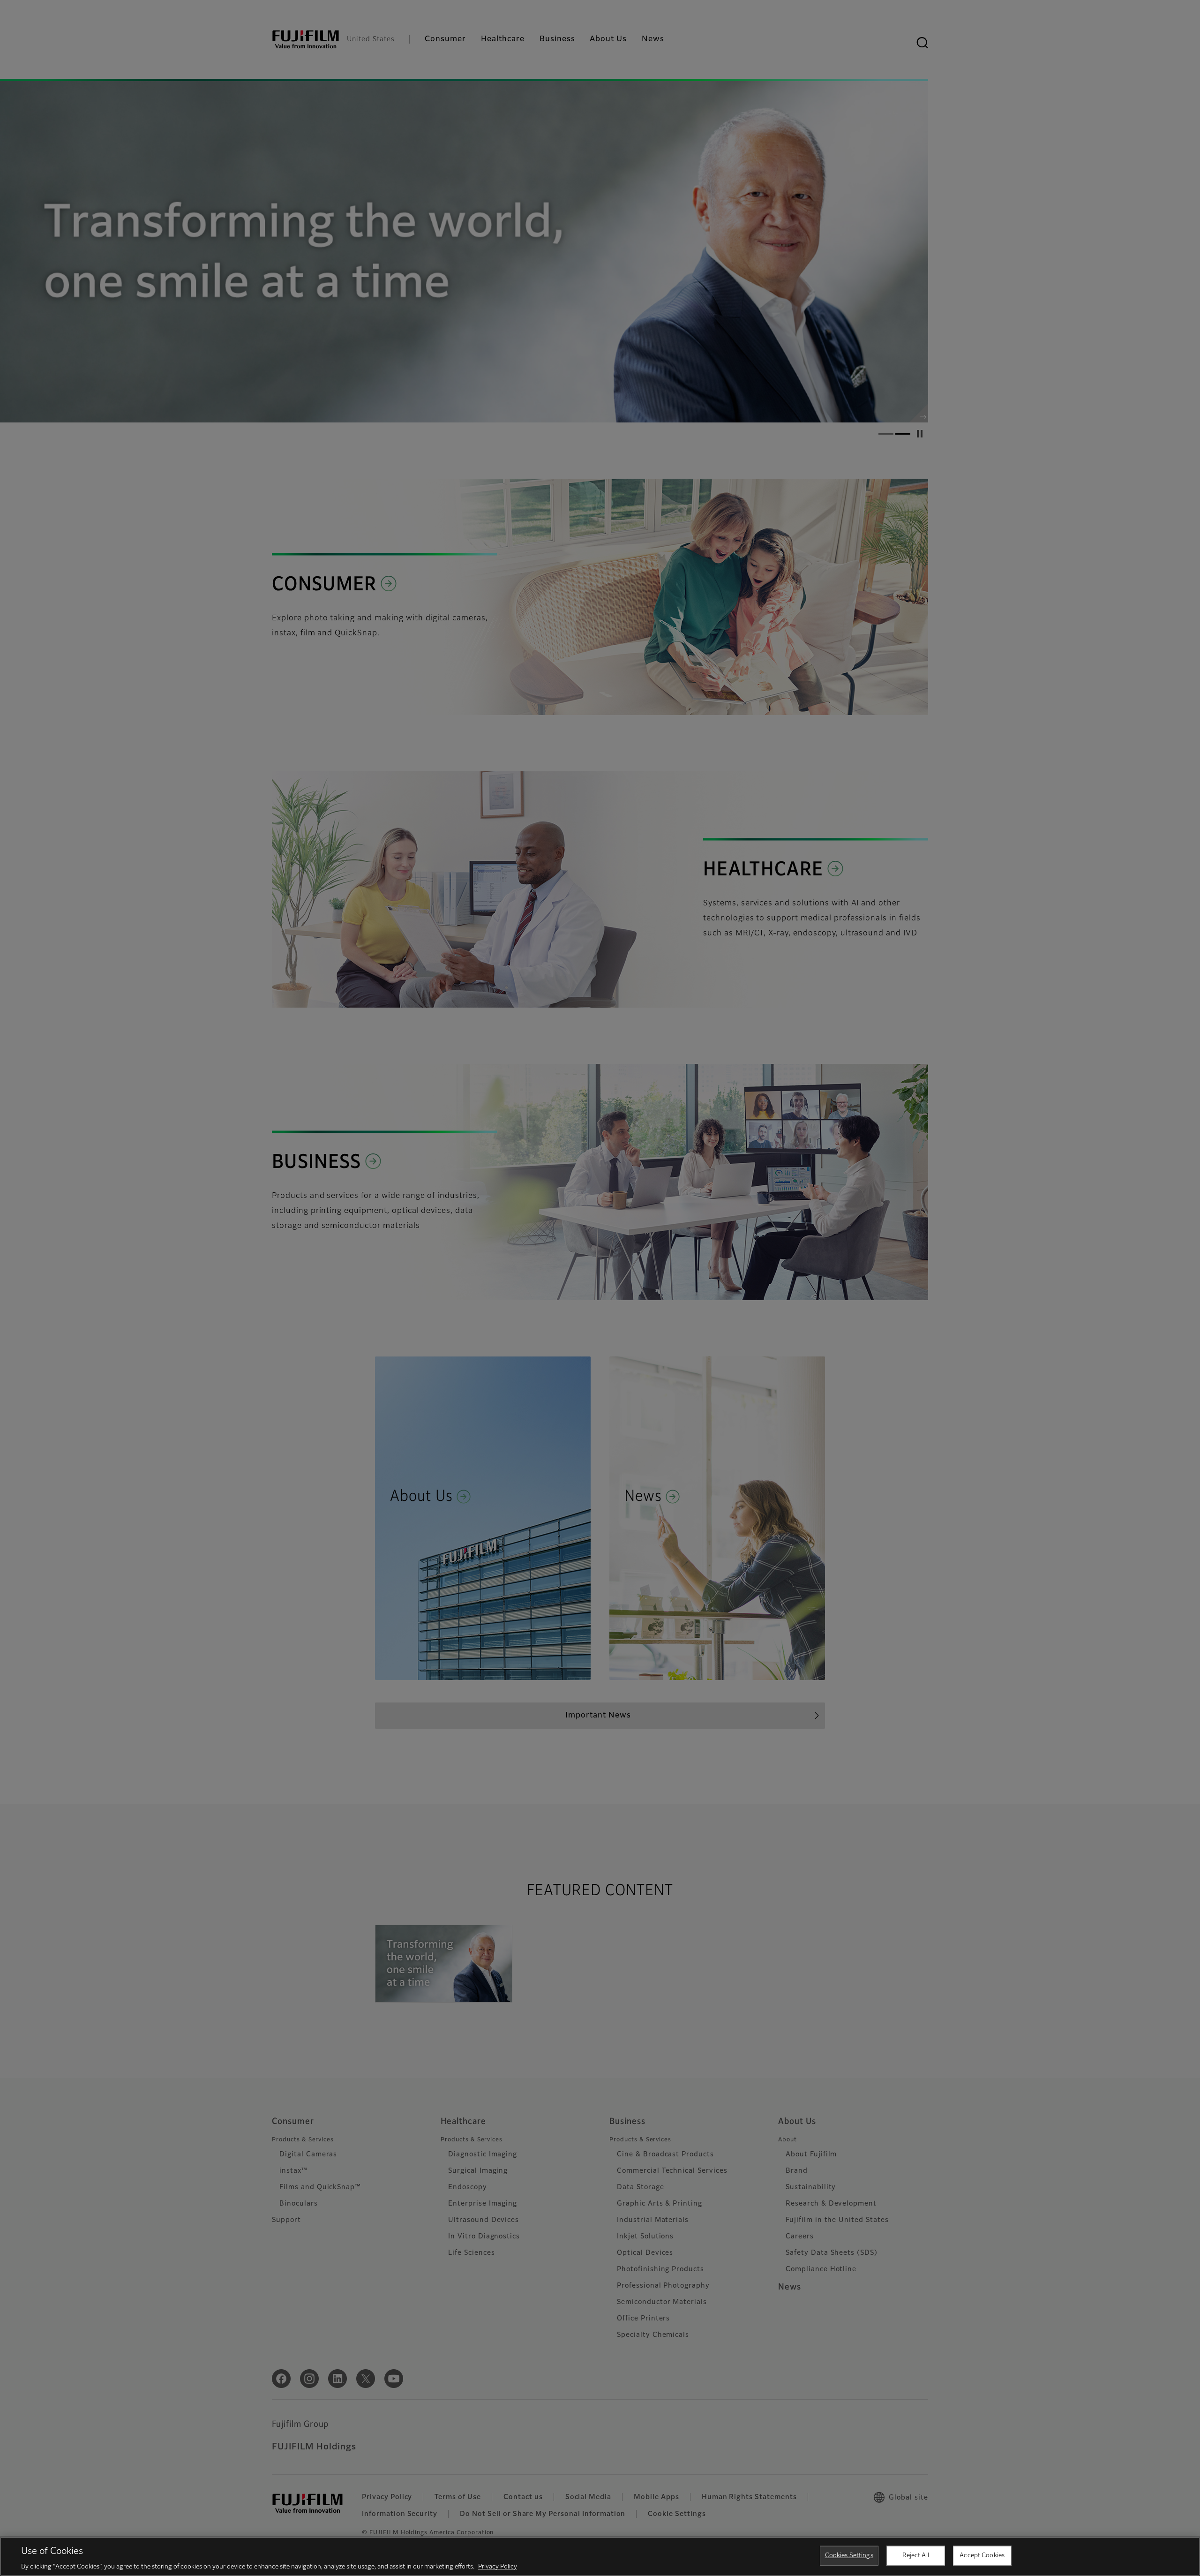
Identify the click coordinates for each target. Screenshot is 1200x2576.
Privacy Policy (498, 2566)
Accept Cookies (982, 2555)
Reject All (916, 2555)
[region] (600, 2556)
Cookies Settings (849, 2555)
